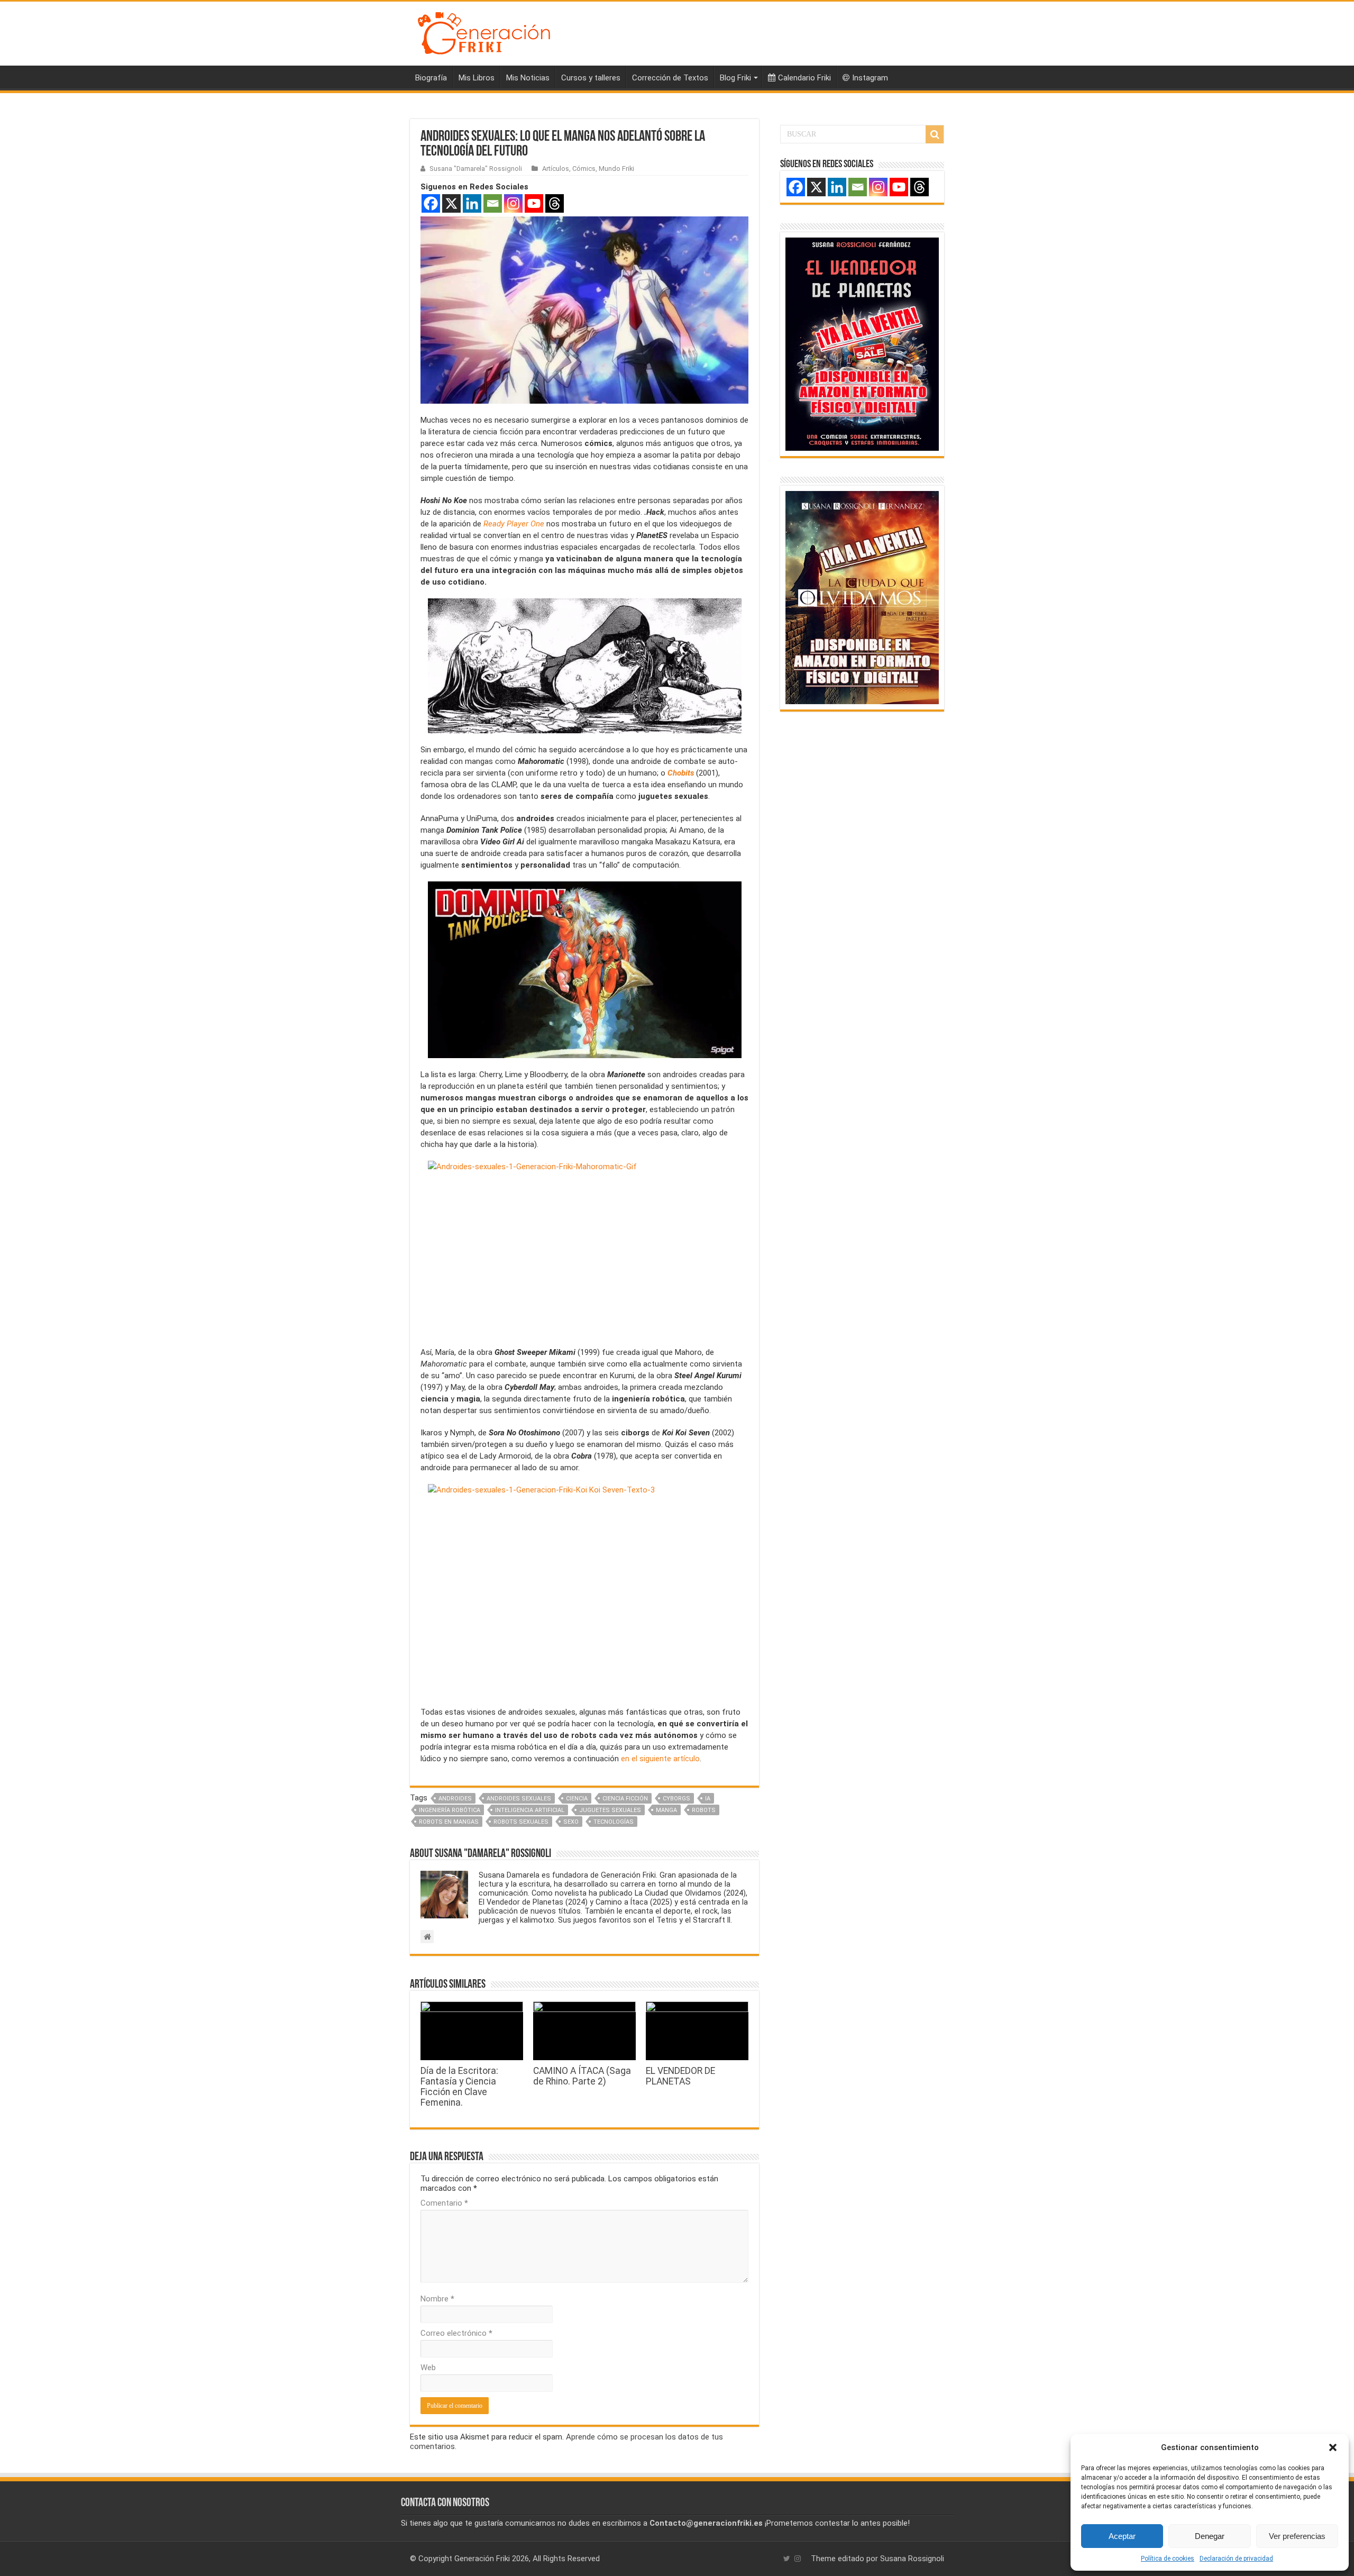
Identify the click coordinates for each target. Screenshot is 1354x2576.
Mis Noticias (528, 78)
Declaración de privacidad (1236, 2559)
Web (428, 2368)
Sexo (571, 1822)
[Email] (493, 203)
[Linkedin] (472, 203)
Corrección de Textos (670, 78)
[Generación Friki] (484, 32)
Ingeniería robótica (450, 1810)
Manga (666, 1810)
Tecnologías (614, 1822)
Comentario (444, 2203)
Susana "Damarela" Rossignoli (476, 169)
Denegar (1210, 2536)
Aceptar (1122, 2536)
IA (708, 1799)
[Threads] (555, 203)
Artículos (556, 169)
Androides (455, 1799)
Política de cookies (1168, 2559)
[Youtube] (534, 203)
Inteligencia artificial (530, 1810)
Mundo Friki (616, 169)
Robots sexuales (521, 1822)
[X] (451, 203)
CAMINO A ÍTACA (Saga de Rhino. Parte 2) (582, 2076)
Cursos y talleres (591, 78)
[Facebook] (431, 203)
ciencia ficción (625, 1799)
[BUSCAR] (935, 134)
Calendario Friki (804, 78)
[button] (1333, 2447)
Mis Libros (477, 78)
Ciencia (577, 1799)
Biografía (431, 78)
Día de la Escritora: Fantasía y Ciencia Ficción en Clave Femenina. (459, 2087)
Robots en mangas (449, 1822)
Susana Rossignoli (912, 2559)
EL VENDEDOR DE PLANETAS (680, 2076)
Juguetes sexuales (610, 1810)
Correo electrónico (456, 2333)
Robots (704, 1810)
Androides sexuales (519, 1799)
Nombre (437, 2299)
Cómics (584, 169)
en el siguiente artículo (660, 1759)
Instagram (870, 78)
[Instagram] (513, 203)
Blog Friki (735, 78)
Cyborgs (676, 1799)
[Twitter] (787, 2559)
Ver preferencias (1297, 2536)
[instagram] (798, 2559)
